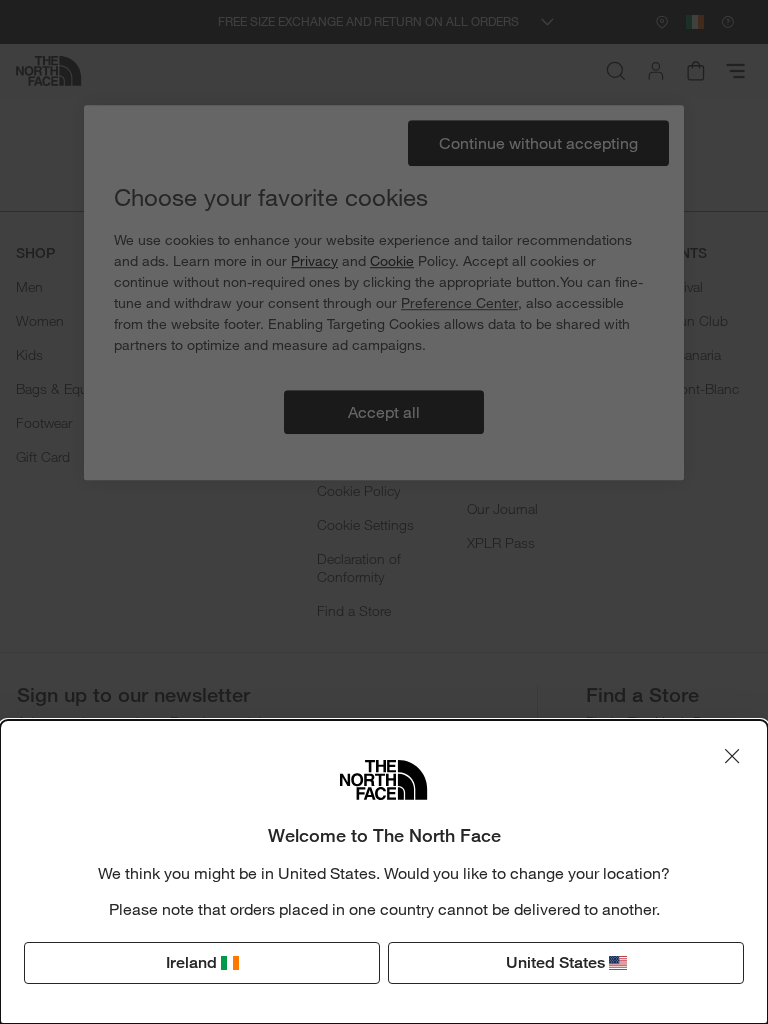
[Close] (732, 756)
